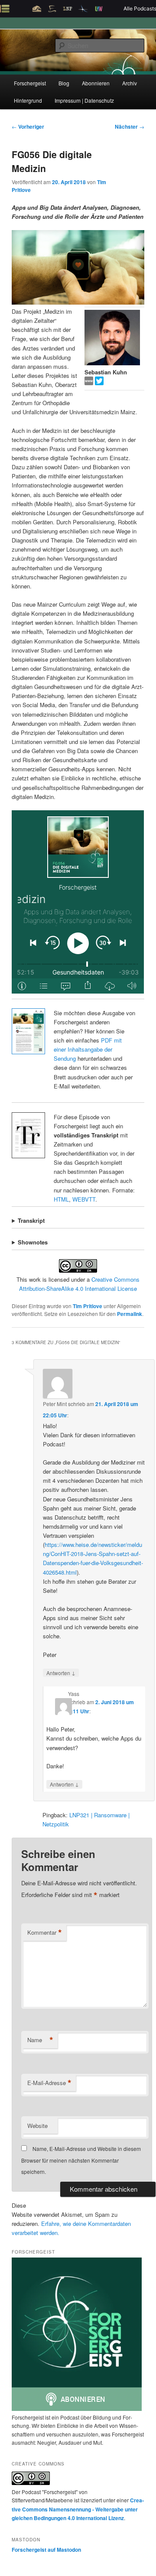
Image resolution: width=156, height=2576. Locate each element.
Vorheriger (28, 127)
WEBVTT (84, 1199)
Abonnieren (96, 83)
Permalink (130, 1314)
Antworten (61, 1673)
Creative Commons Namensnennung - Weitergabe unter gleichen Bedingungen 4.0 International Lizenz (78, 2509)
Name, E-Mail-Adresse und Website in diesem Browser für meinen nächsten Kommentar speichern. (81, 2160)
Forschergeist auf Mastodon (46, 2550)
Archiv (130, 83)
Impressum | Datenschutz (84, 100)
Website (37, 2126)
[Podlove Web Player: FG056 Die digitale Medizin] (78, 902)
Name (40, 2040)
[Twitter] (99, 383)
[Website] (90, 383)
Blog (64, 83)
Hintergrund (28, 100)
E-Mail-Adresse (49, 2083)
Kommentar (45, 1933)
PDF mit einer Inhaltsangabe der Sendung (88, 1049)
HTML (61, 1199)
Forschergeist (30, 83)
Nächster (130, 127)
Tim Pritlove (88, 1306)
